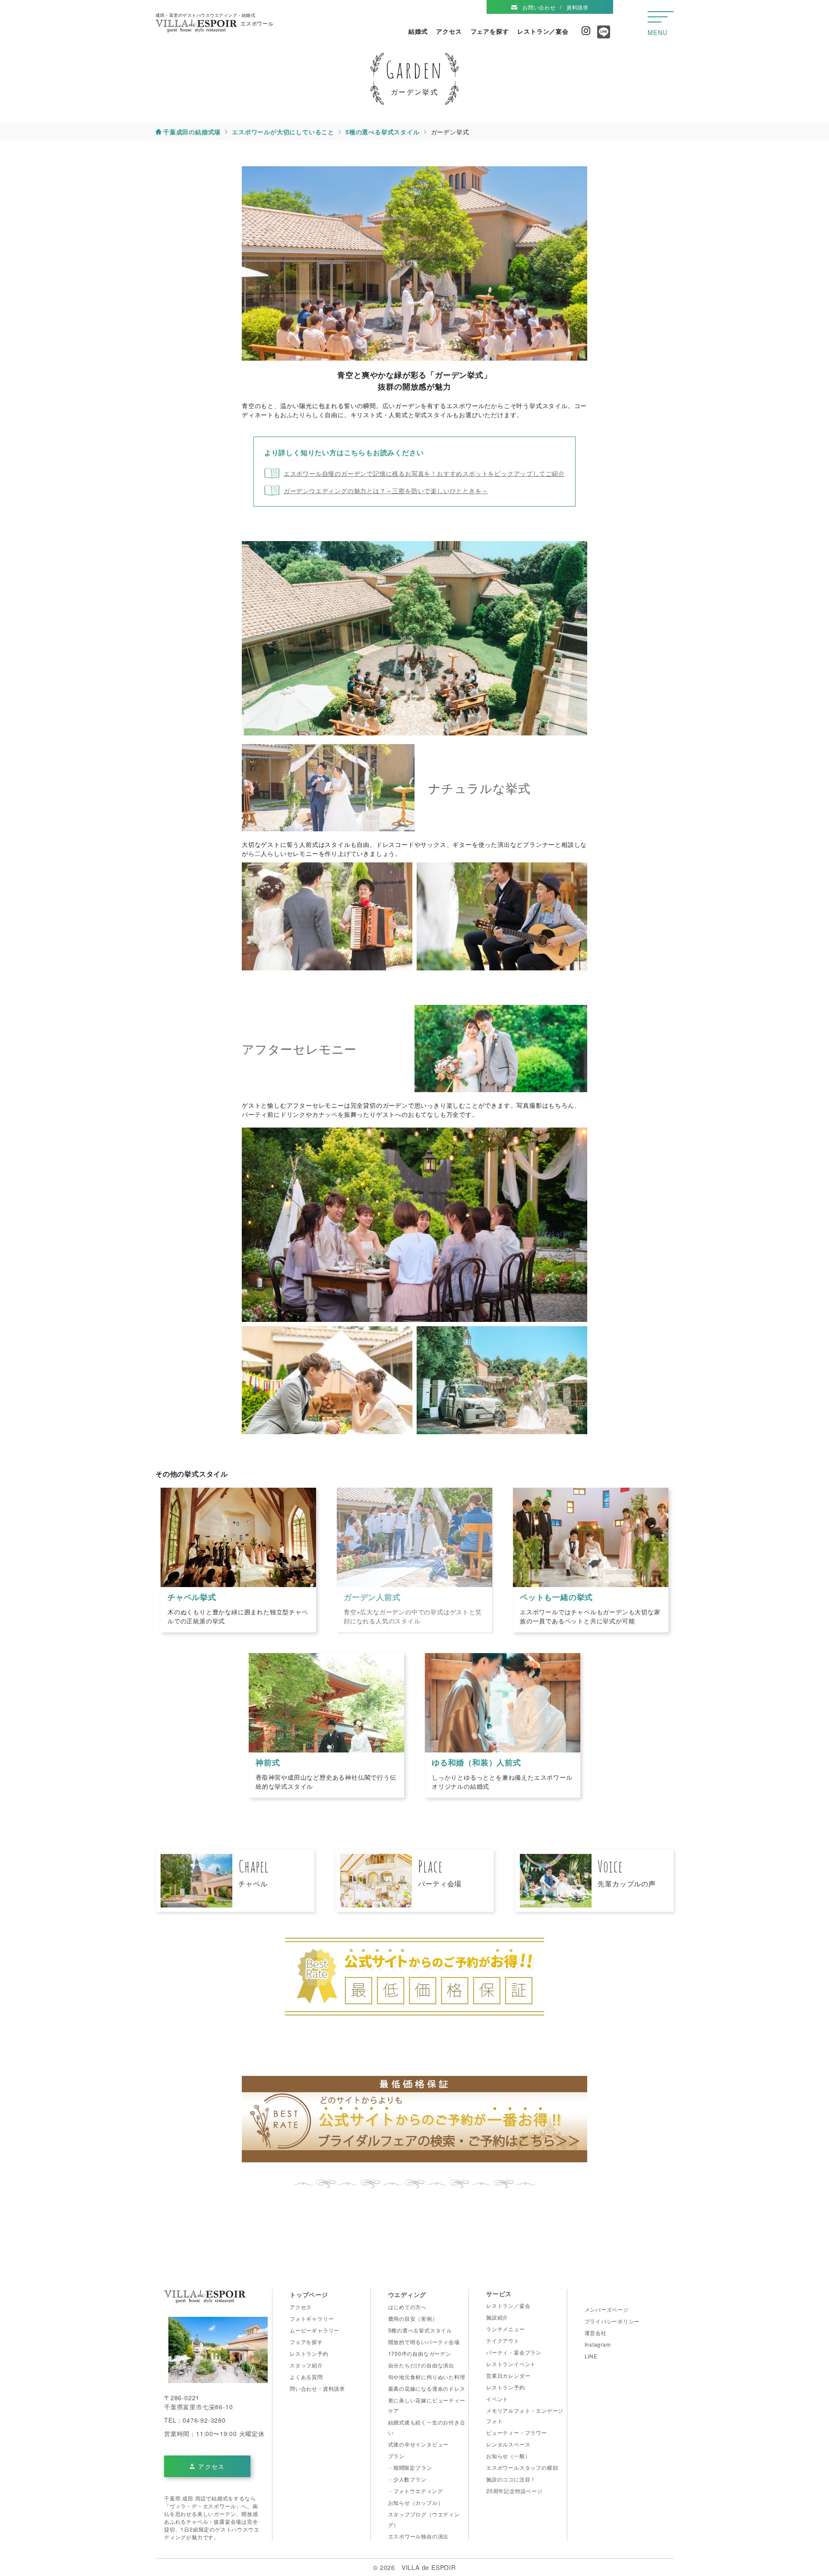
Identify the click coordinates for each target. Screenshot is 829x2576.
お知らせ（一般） (508, 2456)
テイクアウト (503, 2340)
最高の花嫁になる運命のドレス (427, 2388)
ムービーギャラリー (315, 2330)
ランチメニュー (506, 2329)
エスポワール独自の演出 (419, 2536)
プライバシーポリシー (612, 2321)
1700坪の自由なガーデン (420, 2353)
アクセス (449, 31)
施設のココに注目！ (511, 2479)
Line (602, 35)
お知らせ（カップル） (416, 2502)
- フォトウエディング (416, 2491)
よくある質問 (306, 2377)
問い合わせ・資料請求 (317, 2388)
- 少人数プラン (407, 2479)
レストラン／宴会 (543, 31)
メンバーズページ (607, 2309)
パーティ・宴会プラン (514, 2352)
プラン (396, 2456)
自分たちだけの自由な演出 (421, 2365)
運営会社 (596, 2333)
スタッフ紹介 (306, 2365)
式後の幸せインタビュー (419, 2444)
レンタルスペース (508, 2444)
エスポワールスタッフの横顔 (522, 2467)
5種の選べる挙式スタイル (420, 2330)
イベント (497, 2399)
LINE (591, 2356)
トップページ (309, 2294)
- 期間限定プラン (410, 2467)
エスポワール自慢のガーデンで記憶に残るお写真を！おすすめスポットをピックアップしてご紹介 (424, 473)
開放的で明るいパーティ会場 (424, 2342)
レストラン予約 (309, 2353)
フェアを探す (490, 31)
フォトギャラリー (312, 2318)
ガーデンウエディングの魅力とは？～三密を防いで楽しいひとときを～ (386, 491)
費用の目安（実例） (413, 2318)
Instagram (586, 31)
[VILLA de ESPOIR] (205, 2299)
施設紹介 (497, 2317)
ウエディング (407, 2294)
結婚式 (418, 31)
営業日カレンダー (508, 2375)
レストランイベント (511, 2364)
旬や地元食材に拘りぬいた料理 (427, 2377)
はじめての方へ (408, 2307)
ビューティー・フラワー (517, 2432)
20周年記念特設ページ (514, 2491)
